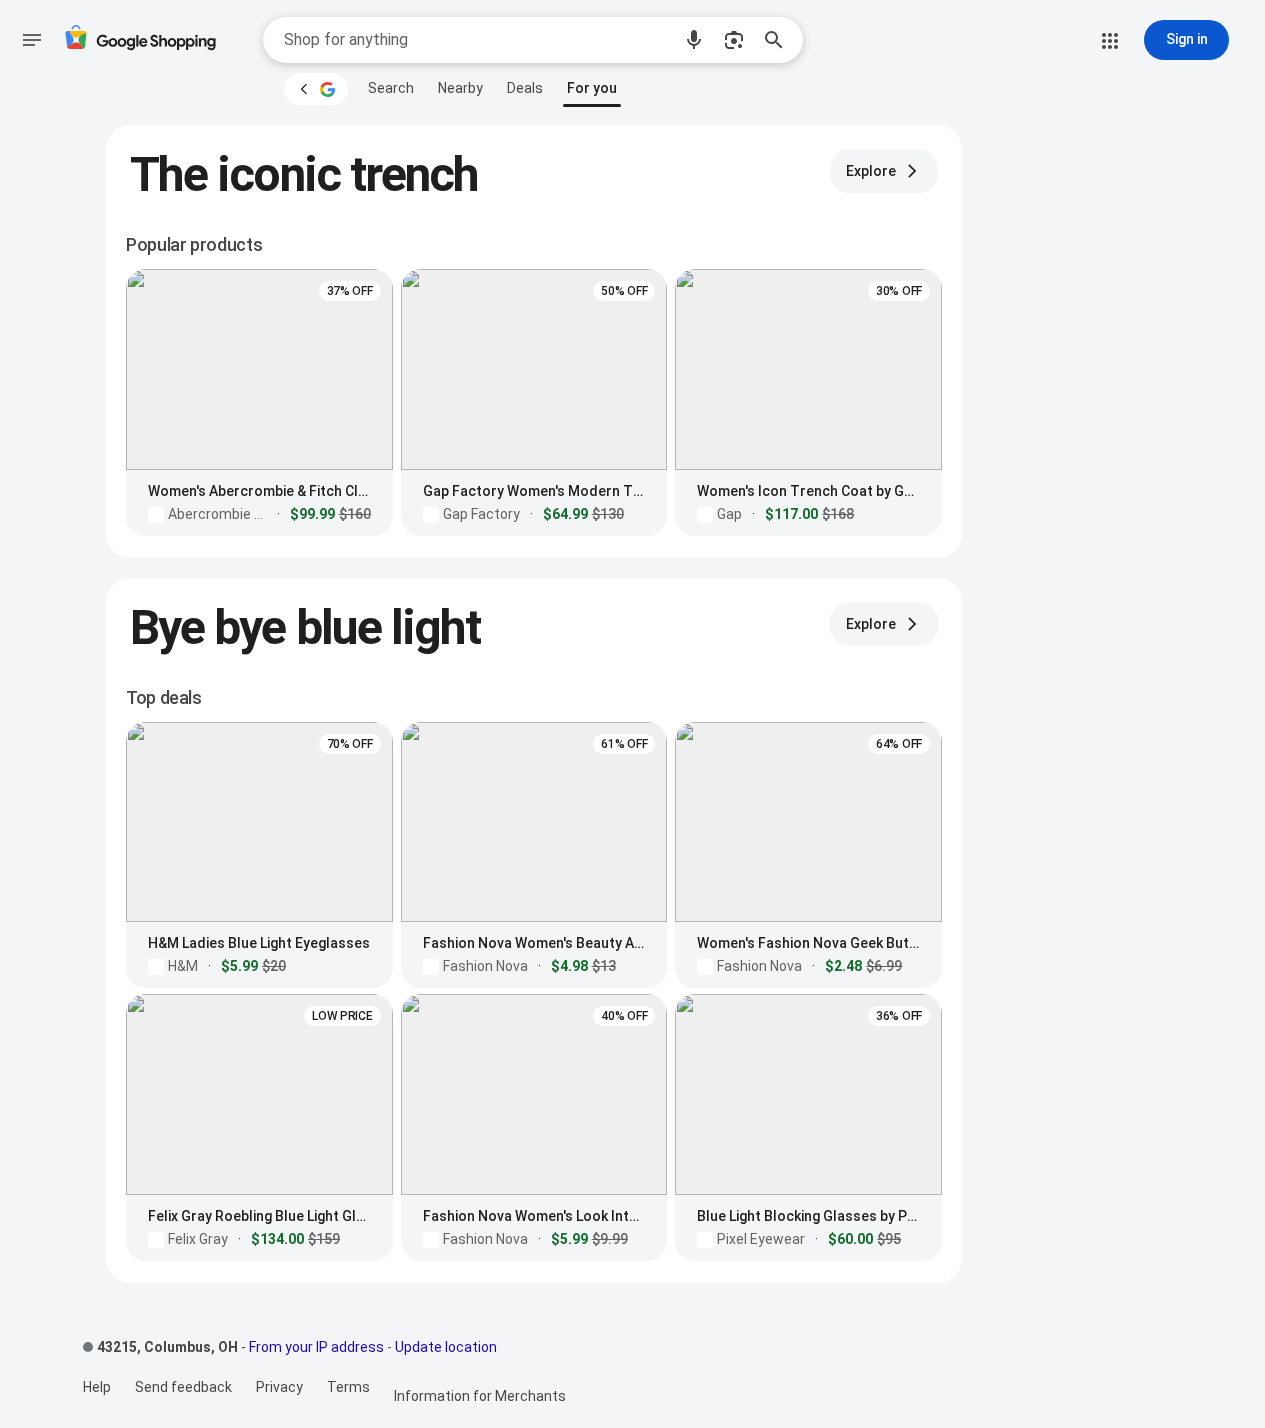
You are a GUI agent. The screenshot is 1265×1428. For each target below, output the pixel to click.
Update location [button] (446, 1347)
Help (97, 1387)
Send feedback (183, 1387)
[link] (391, 88)
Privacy (279, 1387)
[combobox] (477, 40)
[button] (694, 40)
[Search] (780, 40)
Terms (348, 1387)
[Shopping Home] (140, 40)
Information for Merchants (480, 1396)
